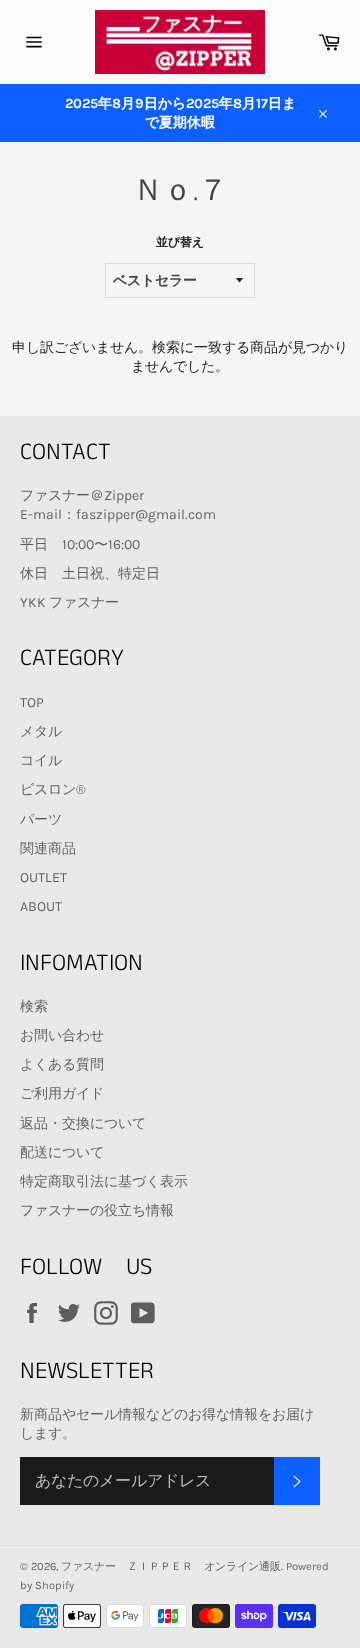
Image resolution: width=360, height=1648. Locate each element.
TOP (32, 702)
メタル (41, 731)
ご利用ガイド (62, 1093)
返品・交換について (83, 1123)
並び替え (180, 242)
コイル (41, 760)
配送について (62, 1152)
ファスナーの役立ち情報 (97, 1210)
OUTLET (43, 877)
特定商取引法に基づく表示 (104, 1181)
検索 (34, 1006)
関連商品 (48, 848)
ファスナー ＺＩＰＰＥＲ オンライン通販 (171, 1566)
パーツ (41, 819)
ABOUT (41, 906)
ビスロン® (53, 789)
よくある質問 (62, 1064)
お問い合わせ (62, 1035)
